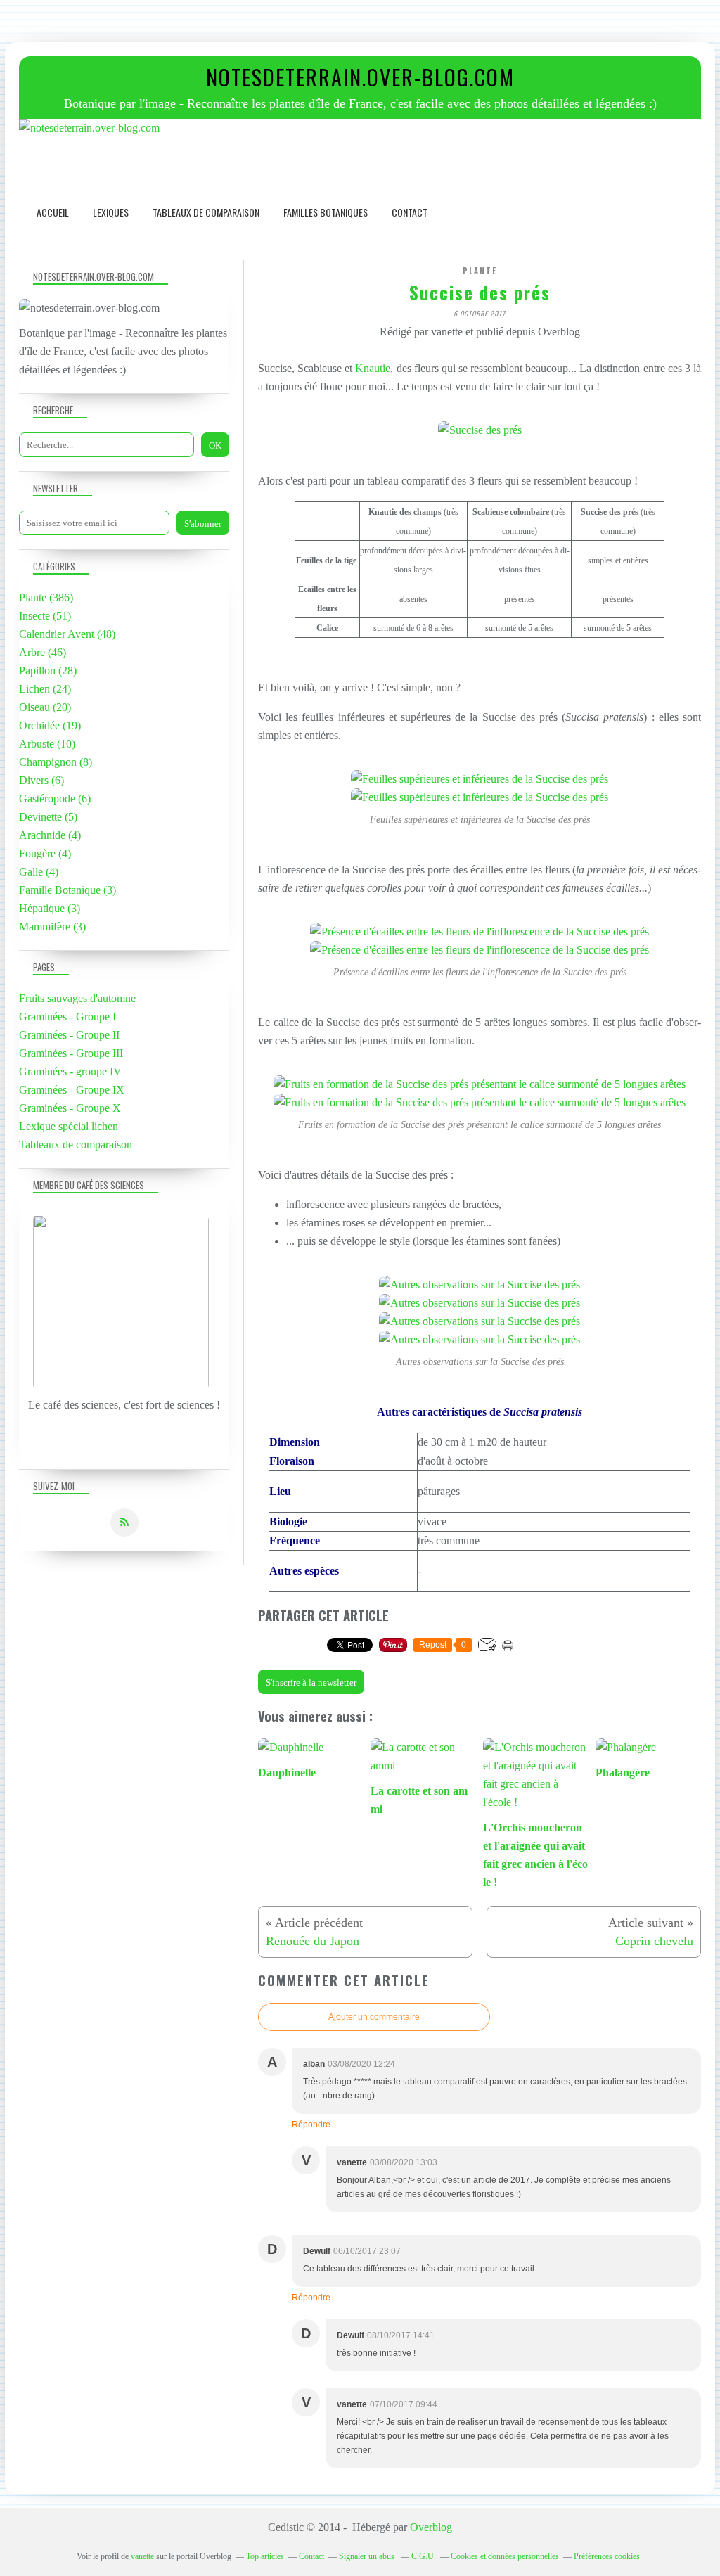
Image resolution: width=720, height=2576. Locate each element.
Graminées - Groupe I (67, 1017)
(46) (43, 652)
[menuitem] (53, 212)
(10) (47, 744)
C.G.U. (424, 2556)
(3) (67, 890)
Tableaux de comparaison (206, 212)
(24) (45, 689)
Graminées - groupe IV (70, 1071)
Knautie (373, 368)
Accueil (53, 212)
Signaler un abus (368, 2556)
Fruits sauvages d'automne (77, 998)
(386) (46, 597)
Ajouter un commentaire (374, 2017)
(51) (45, 616)
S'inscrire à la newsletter (311, 1683)
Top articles (265, 2556)
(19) (50, 725)
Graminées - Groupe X (70, 1108)
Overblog (431, 2527)
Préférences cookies (607, 2556)
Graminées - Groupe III (71, 1053)
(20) (45, 707)
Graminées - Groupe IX (72, 1090)
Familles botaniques (326, 212)
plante (480, 271)
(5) (48, 817)
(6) (41, 780)
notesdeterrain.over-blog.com (360, 77)
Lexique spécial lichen (69, 1126)
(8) (56, 762)
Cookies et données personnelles (505, 2556)
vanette (142, 2556)
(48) (67, 634)
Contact (410, 212)
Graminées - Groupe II (69, 1035)
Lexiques (111, 212)
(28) (48, 671)
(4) (50, 835)
